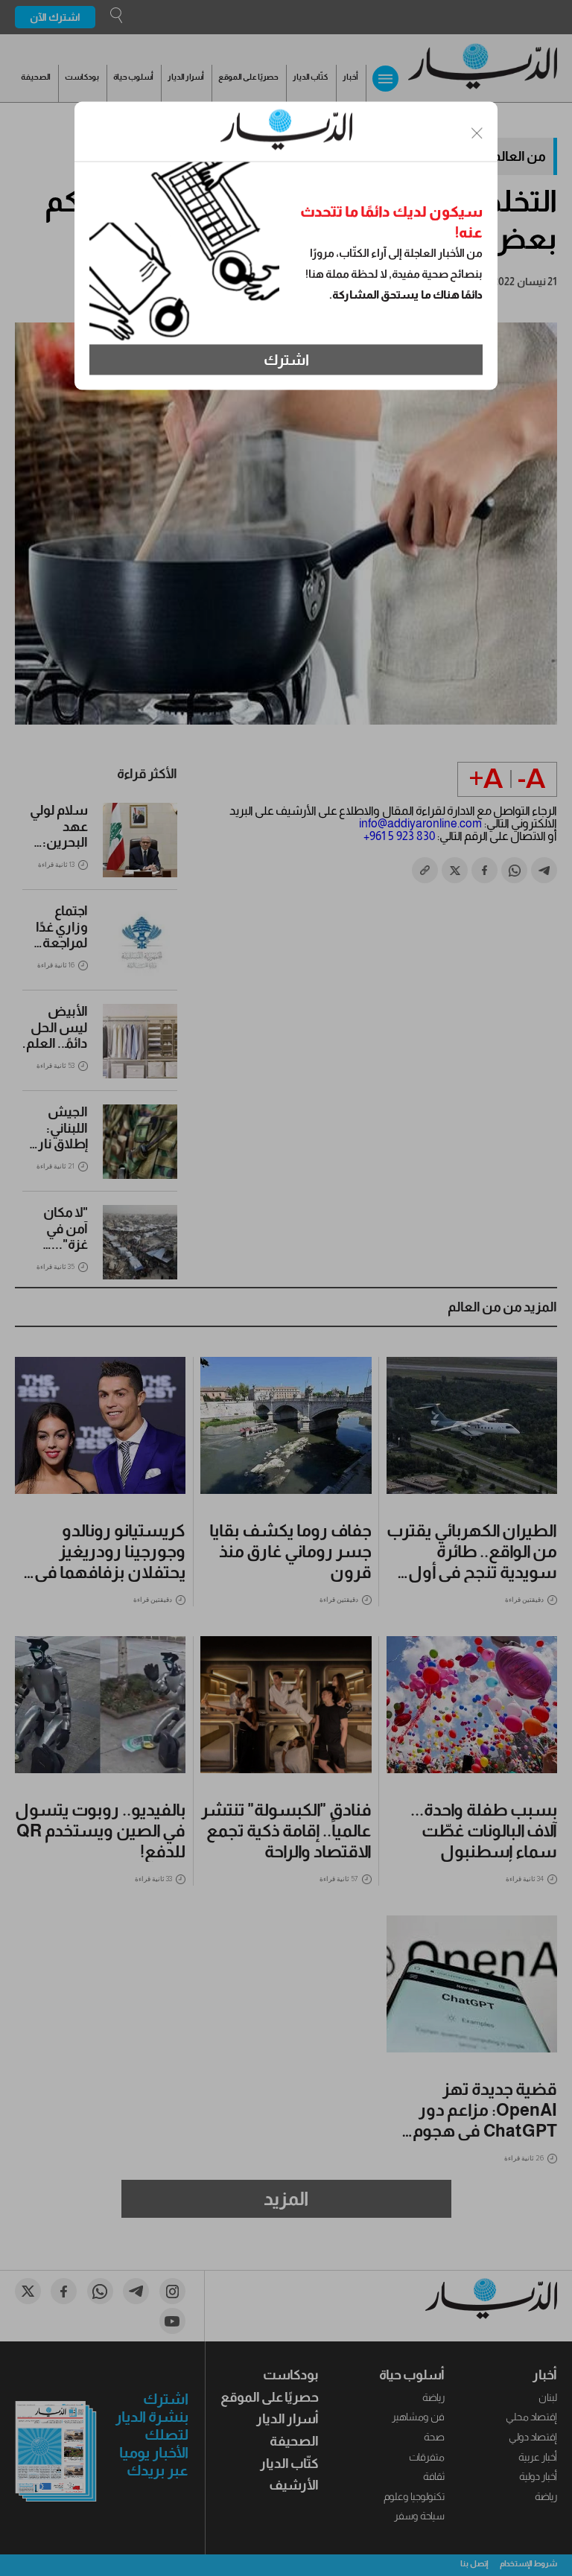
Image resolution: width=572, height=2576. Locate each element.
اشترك (286, 360)
